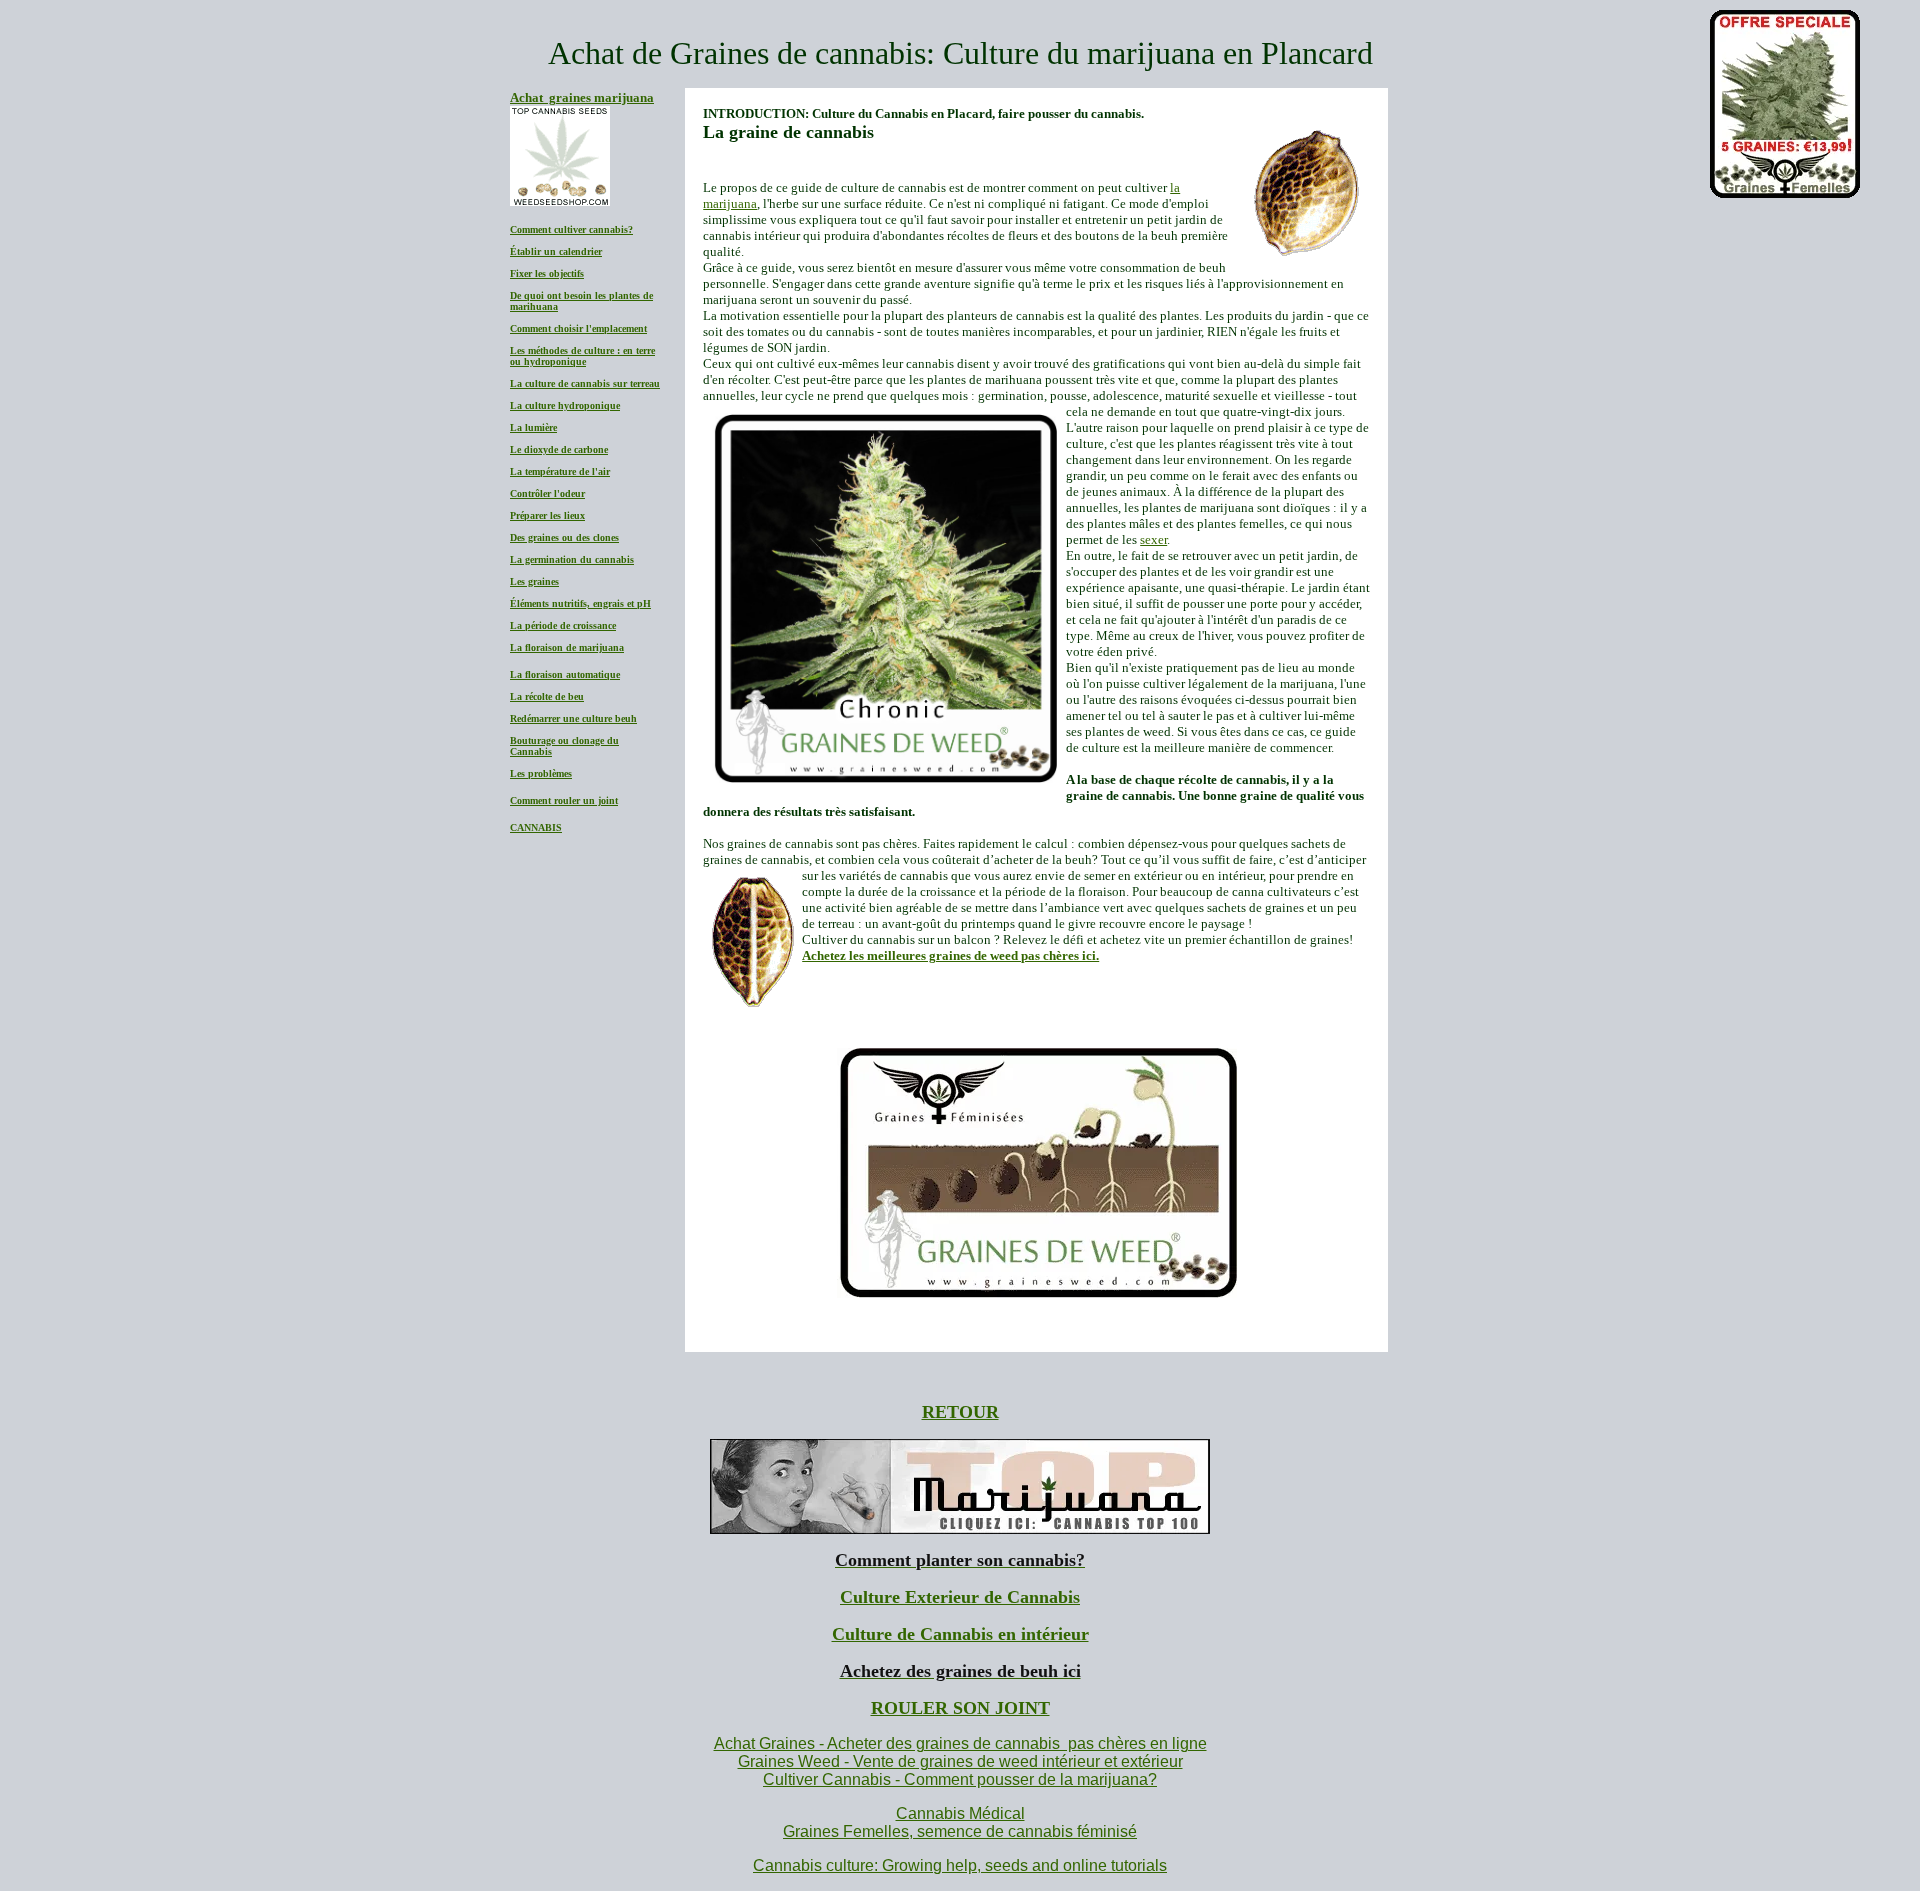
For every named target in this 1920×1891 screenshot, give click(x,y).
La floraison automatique (565, 674)
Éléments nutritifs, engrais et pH (580, 603)
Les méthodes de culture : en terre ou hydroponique (582, 356)
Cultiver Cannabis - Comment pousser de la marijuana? (960, 1779)
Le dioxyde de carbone (559, 449)
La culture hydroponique (565, 405)
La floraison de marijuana (567, 647)
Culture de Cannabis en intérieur (960, 1634)
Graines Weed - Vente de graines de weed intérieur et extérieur (960, 1761)
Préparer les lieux (547, 515)
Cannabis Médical (960, 1813)
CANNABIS (536, 827)
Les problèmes (541, 773)
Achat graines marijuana (582, 97)
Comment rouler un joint (564, 800)
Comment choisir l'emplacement (578, 328)
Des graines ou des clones (564, 537)
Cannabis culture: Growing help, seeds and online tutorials (960, 1865)
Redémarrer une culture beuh (573, 718)
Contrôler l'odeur (547, 493)
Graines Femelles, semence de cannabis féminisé (960, 1831)
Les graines (534, 581)
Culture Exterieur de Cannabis (960, 1597)
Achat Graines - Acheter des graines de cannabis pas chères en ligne (960, 1743)
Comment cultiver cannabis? (571, 229)
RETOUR (960, 1412)
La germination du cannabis (572, 559)
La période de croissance (563, 625)
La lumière (533, 427)
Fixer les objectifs (547, 273)
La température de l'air (560, 471)
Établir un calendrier (556, 251)
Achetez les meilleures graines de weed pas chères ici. (950, 955)
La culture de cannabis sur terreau (585, 383)
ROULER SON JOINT (960, 1708)
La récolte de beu (547, 696)
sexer (1153, 539)
